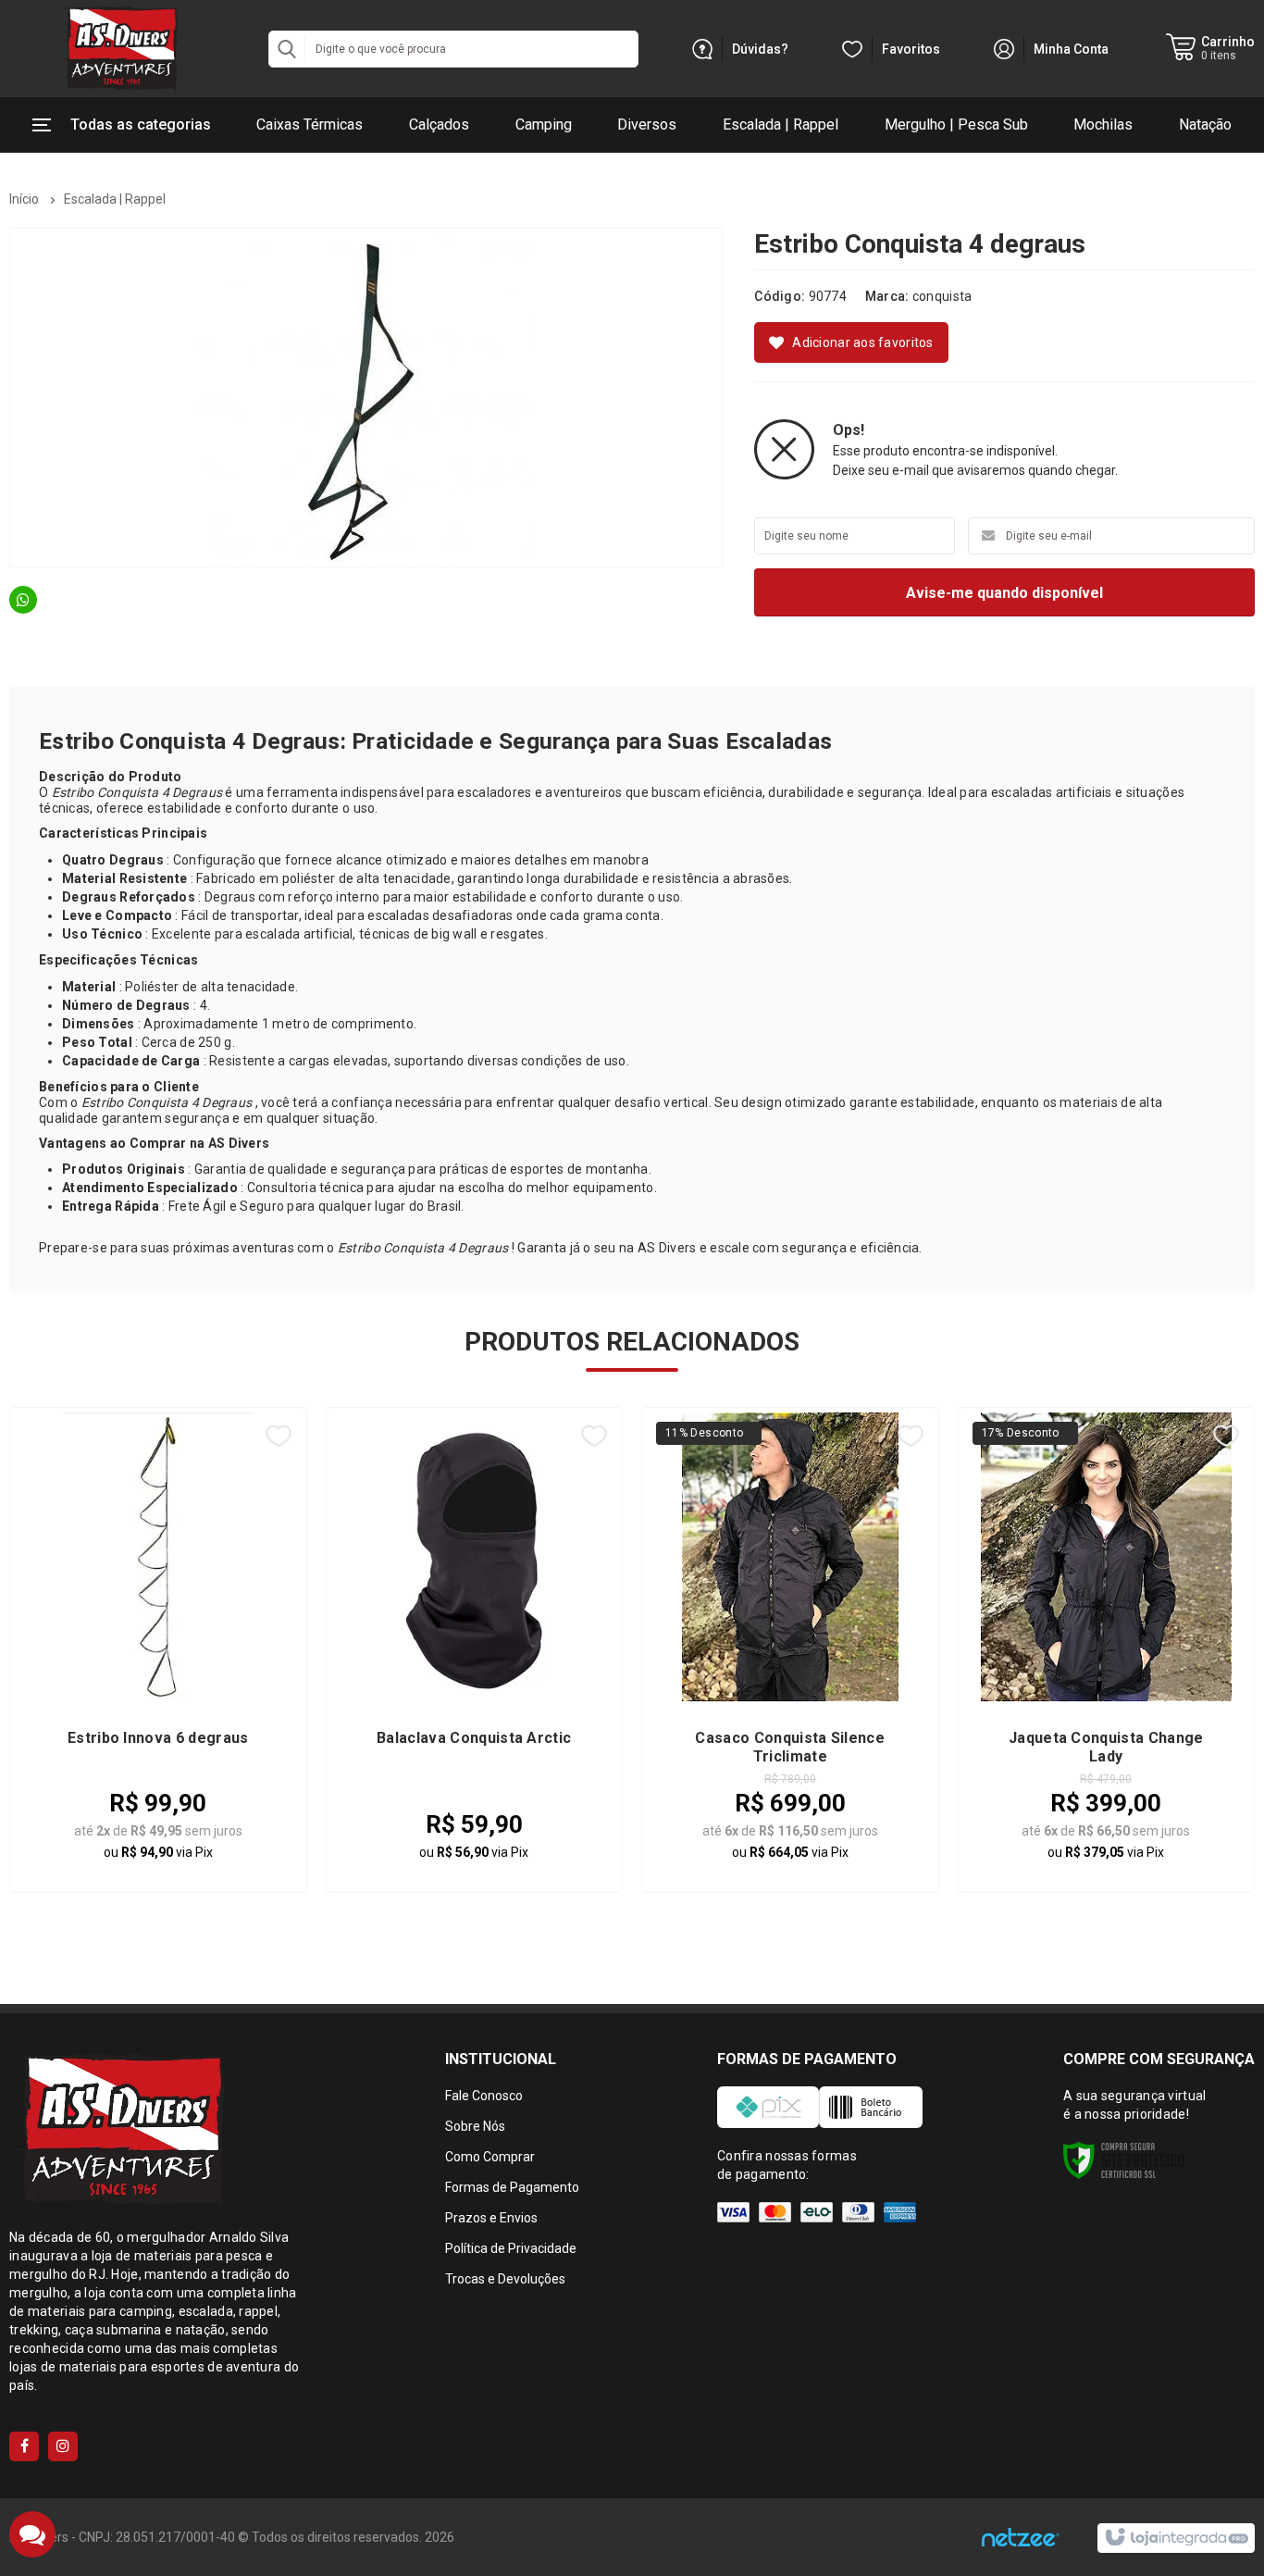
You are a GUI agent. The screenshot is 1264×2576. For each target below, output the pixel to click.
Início (24, 199)
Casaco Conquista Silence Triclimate (790, 1747)
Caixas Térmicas (310, 124)
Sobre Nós (475, 2126)
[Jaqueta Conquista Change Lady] (1107, 1650)
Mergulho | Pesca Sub (956, 124)
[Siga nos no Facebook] (24, 2446)
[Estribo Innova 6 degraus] (158, 1650)
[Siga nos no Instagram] (63, 2446)
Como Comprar (490, 2157)
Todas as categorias (141, 124)
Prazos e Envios (491, 2218)
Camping (544, 124)
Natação (1205, 124)
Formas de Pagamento (512, 2187)
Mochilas (1103, 124)
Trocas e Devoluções (505, 2279)
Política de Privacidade (511, 2248)
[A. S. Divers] (120, 49)
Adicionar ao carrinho (204, 1831)
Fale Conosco (484, 2096)
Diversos (647, 124)
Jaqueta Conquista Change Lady (1106, 1747)
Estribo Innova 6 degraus (158, 1738)
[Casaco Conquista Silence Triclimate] (790, 1650)
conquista (942, 296)
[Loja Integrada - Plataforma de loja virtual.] (1176, 2538)
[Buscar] (287, 49)
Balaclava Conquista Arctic (474, 1738)
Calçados (439, 124)
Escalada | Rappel (781, 124)
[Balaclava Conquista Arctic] (475, 1650)
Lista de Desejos (851, 342)
